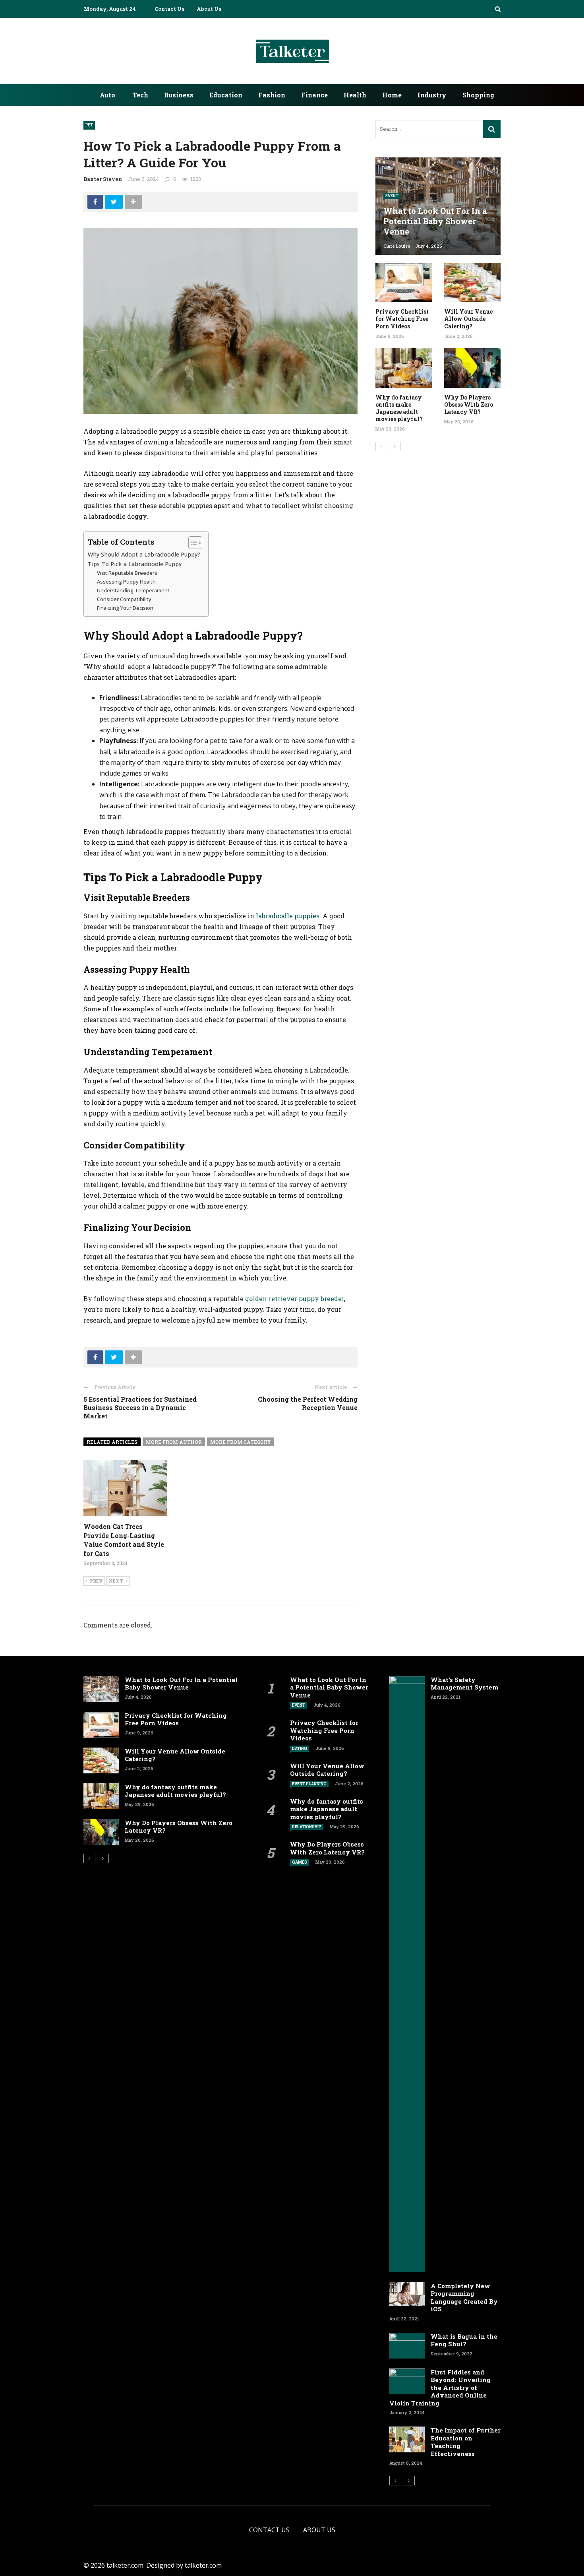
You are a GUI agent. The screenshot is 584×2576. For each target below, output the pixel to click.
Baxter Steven (103, 179)
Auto (107, 95)
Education (226, 95)
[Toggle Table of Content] (191, 543)
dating (300, 1749)
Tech (140, 95)
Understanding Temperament (133, 590)
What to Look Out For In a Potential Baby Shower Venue (181, 1684)
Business (179, 95)
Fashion (272, 95)
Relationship (307, 1827)
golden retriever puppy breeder (295, 1299)
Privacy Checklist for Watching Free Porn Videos (402, 319)
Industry (432, 95)
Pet (89, 125)
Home (392, 95)
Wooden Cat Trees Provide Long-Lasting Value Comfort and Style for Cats (124, 1540)
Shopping (478, 95)
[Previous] (381, 446)
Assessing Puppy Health (126, 582)
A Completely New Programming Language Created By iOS (464, 2298)
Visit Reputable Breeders (127, 573)
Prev (96, 1581)
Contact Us (169, 9)
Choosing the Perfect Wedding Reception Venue (308, 1403)
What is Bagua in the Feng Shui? (464, 2340)
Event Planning (309, 1784)
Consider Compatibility (124, 599)
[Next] (395, 446)
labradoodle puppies (288, 916)
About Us (209, 9)
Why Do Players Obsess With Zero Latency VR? (469, 404)
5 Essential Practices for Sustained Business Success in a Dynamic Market (140, 1407)
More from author (174, 1442)
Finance (314, 95)
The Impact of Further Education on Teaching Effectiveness (466, 2442)
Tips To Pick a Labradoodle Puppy (135, 564)
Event (392, 196)
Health (355, 95)
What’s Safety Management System (464, 1684)
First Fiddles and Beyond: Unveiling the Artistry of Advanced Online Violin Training (440, 2388)
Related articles (112, 1442)
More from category (241, 1442)
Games (300, 1862)
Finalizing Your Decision (125, 608)
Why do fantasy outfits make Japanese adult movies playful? (399, 408)
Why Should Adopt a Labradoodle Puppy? (144, 554)
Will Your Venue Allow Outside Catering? (468, 319)
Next (116, 1581)
